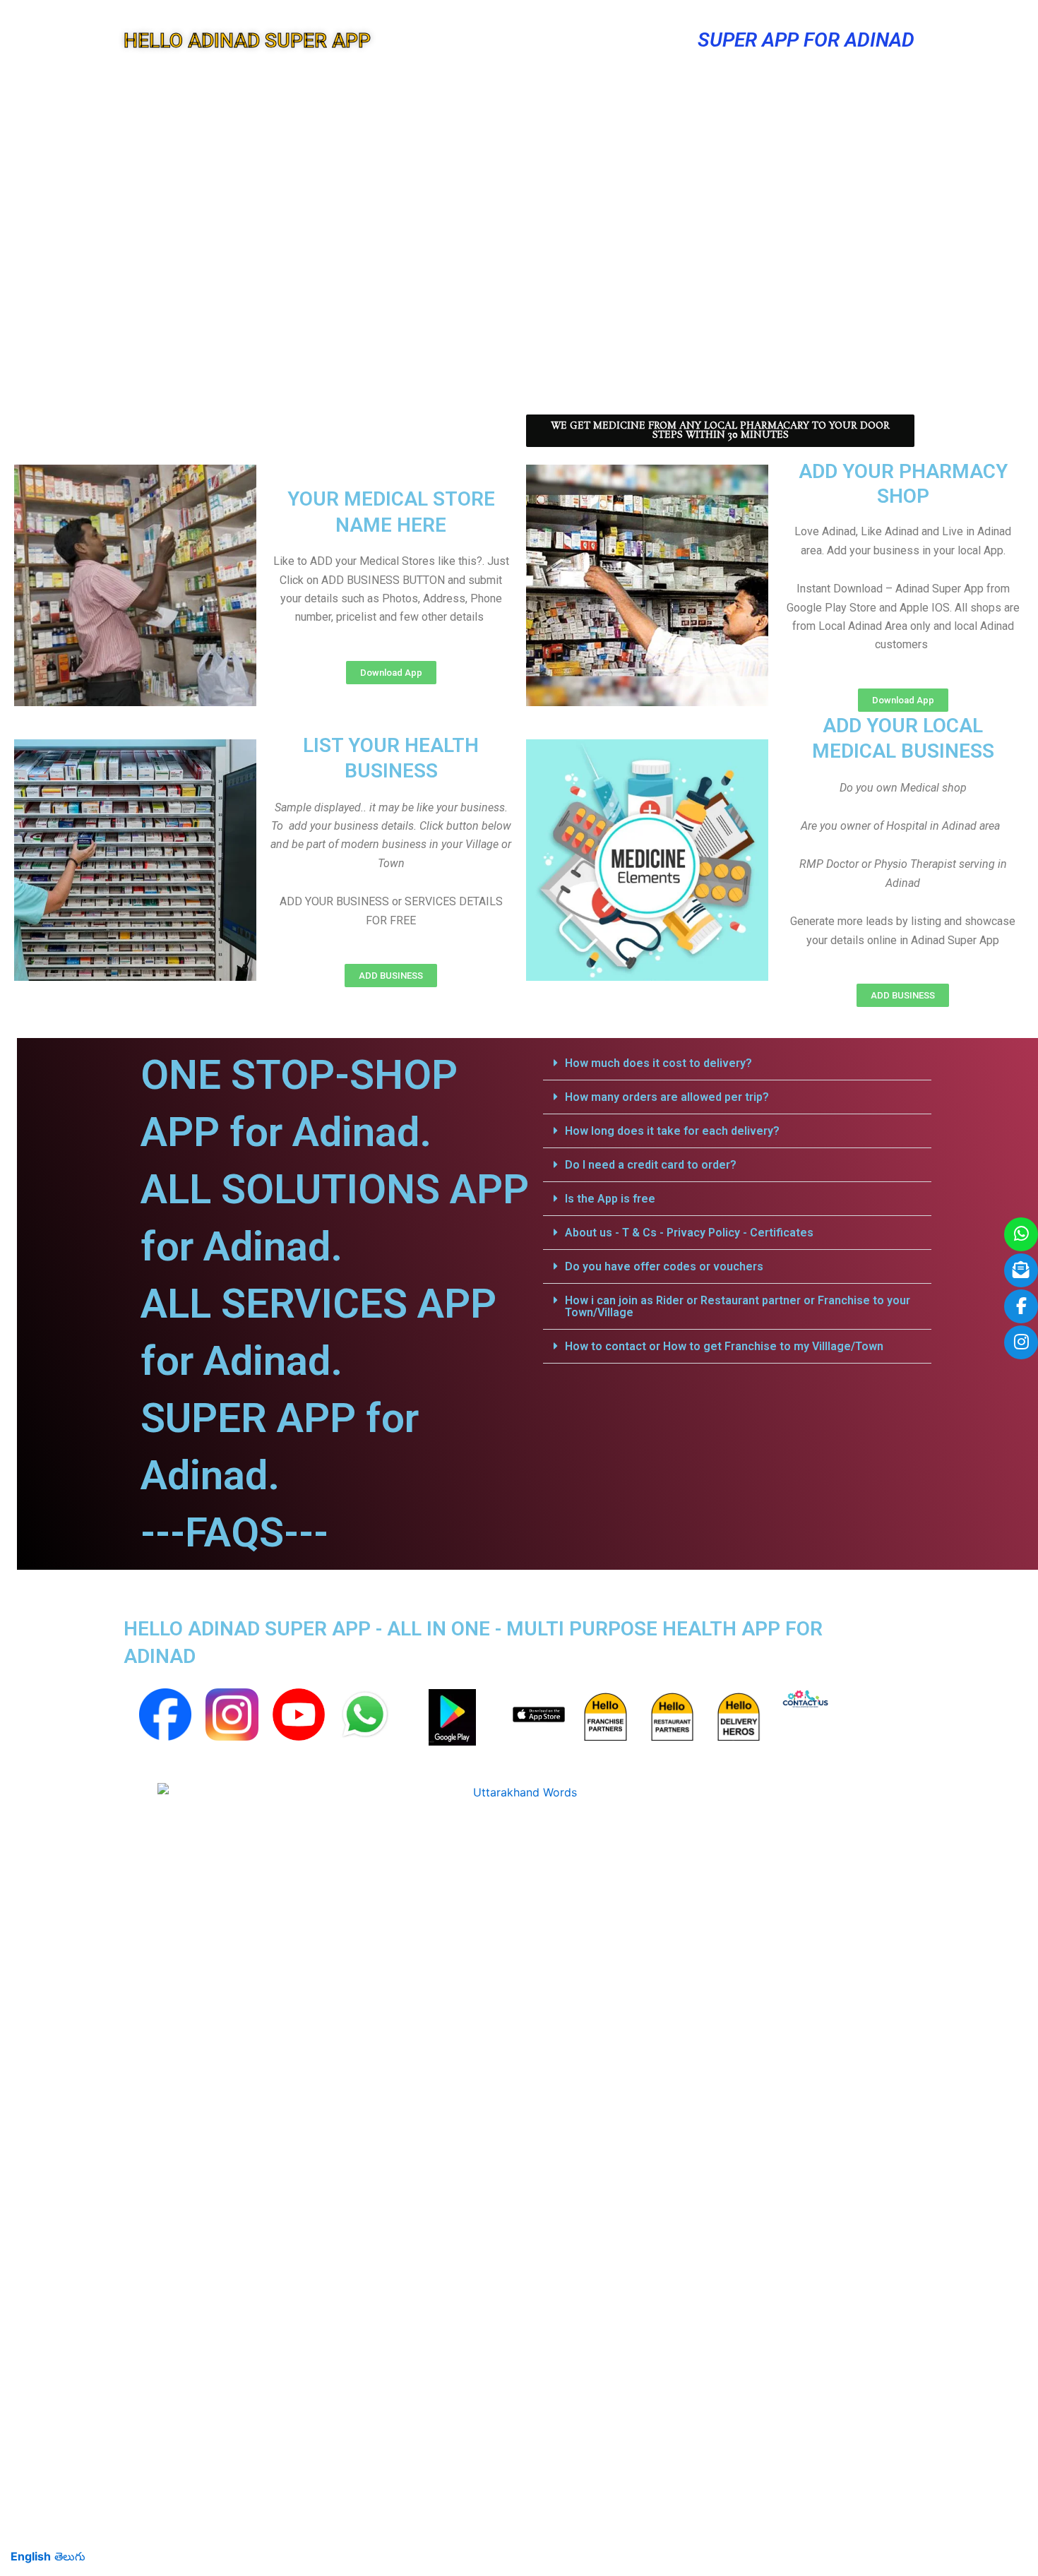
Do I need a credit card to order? (651, 1165)
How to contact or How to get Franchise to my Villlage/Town (724, 1346)
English (31, 2556)
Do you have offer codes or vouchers (664, 1266)
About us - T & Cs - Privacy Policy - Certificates (689, 1233)
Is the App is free (610, 1199)
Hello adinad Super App (247, 41)
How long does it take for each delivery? (672, 1131)
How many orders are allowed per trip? (667, 1097)
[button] (737, 1063)
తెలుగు (70, 2556)
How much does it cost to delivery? (658, 1063)
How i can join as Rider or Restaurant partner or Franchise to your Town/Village (738, 1306)
